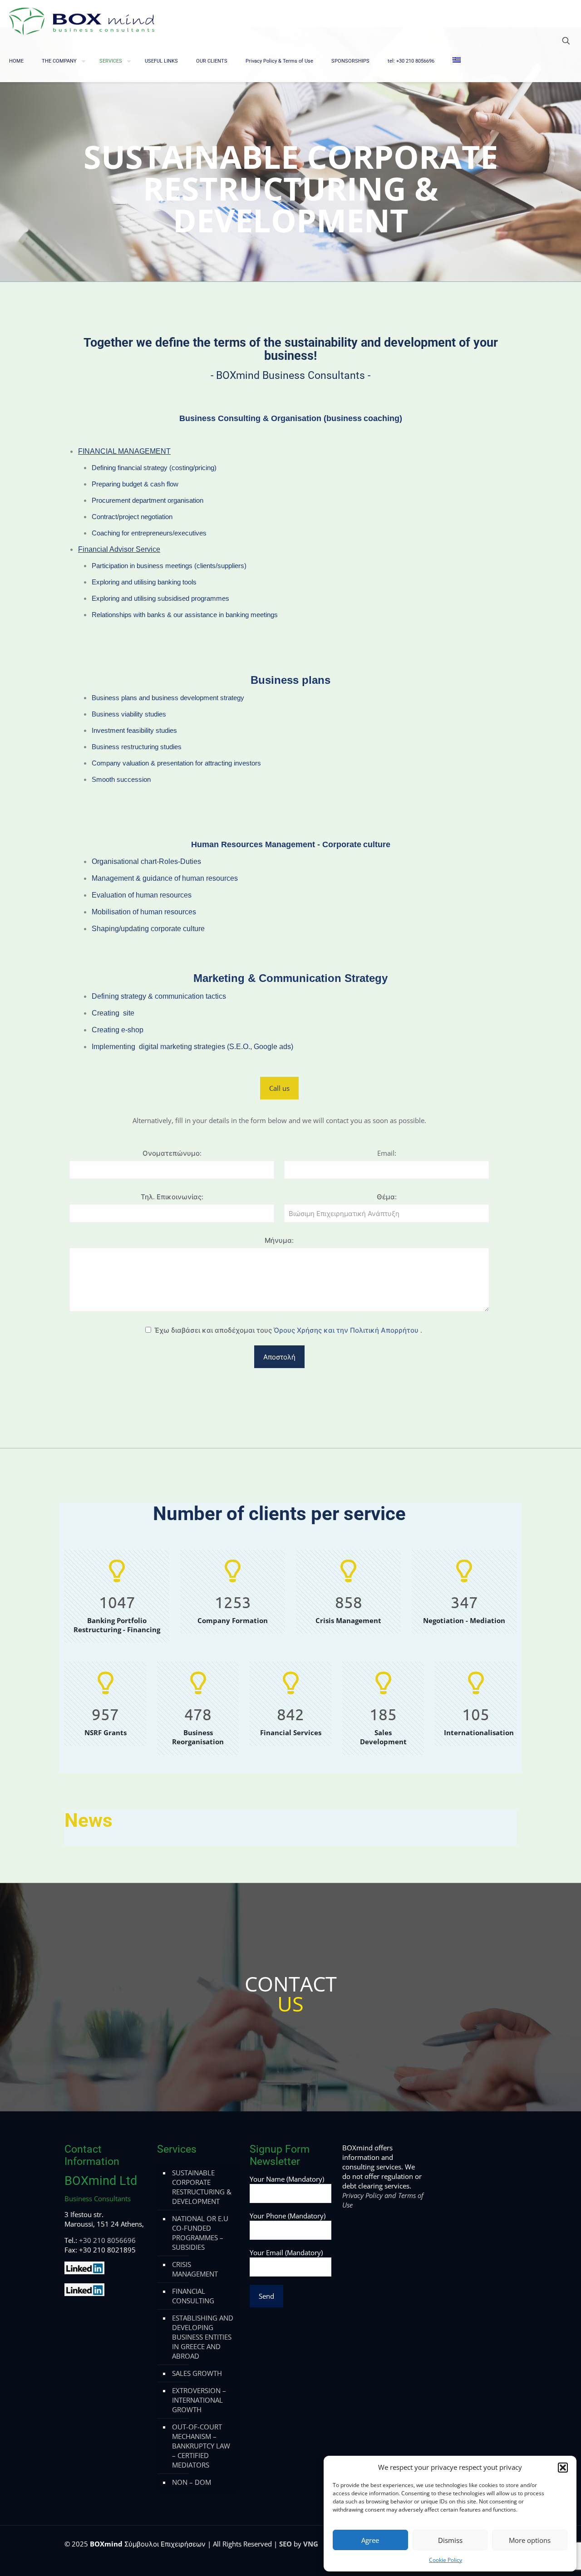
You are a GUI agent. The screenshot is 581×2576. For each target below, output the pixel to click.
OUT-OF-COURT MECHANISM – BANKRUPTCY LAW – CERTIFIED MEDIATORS (201, 2446)
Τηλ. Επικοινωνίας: (172, 1197)
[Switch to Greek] (457, 61)
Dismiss (450, 2540)
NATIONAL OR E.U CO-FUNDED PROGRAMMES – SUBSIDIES (200, 2233)
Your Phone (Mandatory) (288, 2216)
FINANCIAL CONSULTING (193, 2296)
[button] (563, 2468)
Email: (387, 1153)
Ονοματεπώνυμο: (172, 1153)
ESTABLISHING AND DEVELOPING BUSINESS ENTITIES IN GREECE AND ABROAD (203, 2337)
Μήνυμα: (279, 1240)
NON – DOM (192, 2482)
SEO (286, 2544)
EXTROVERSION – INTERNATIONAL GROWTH (199, 2400)
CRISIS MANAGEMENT (195, 2269)
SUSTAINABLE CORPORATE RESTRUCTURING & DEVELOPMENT (202, 2187)
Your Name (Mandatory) (287, 2179)
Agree (370, 2540)
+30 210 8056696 (107, 2240)
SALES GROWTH (197, 2373)
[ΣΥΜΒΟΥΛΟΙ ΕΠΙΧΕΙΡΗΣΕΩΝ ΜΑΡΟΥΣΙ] (82, 20)
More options (530, 2540)
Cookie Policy (446, 2560)
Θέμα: (387, 1197)
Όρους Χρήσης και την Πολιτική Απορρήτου (347, 1330)
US (290, 2004)
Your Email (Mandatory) (286, 2252)
